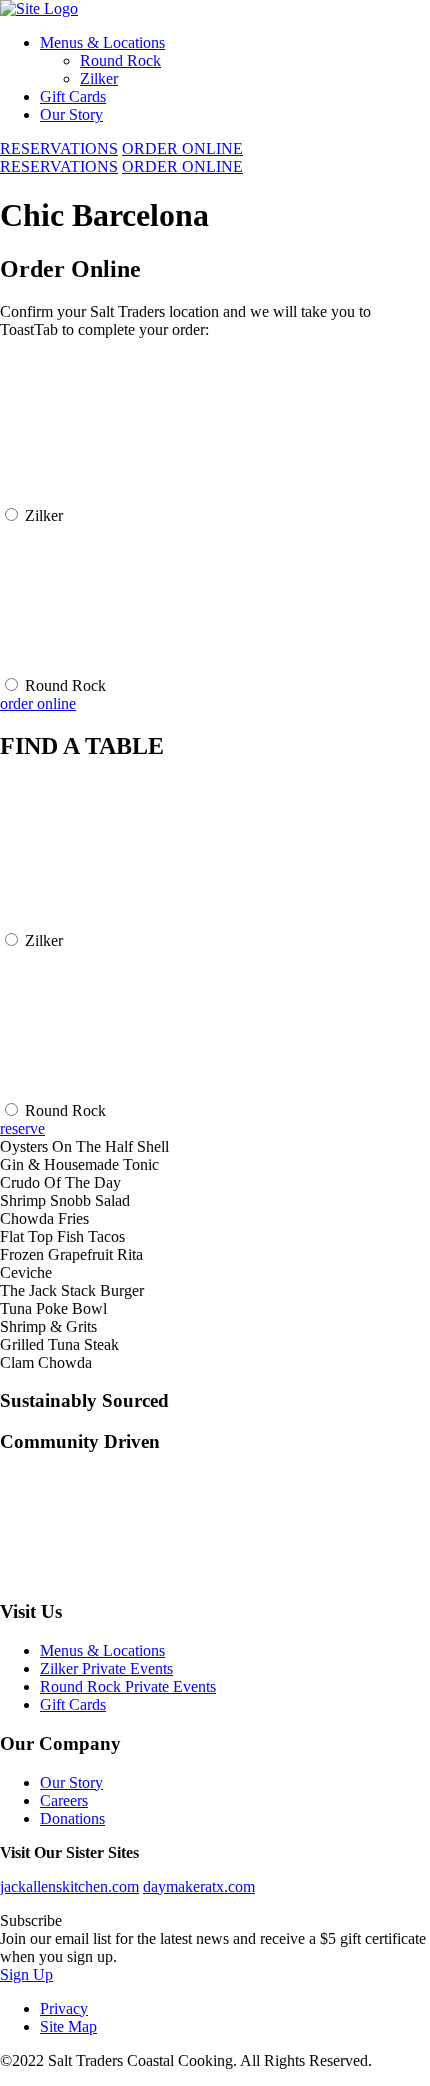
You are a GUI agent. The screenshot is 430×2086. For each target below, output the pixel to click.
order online (38, 703)
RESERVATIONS (59, 148)
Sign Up (26, 1974)
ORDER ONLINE (182, 148)
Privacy (64, 2008)
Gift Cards (73, 96)
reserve (22, 1128)
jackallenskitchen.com (69, 1886)
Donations (72, 1818)
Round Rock (120, 60)
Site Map (68, 2026)
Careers (64, 1800)
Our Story (71, 114)
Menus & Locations (102, 42)
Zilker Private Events (106, 1668)
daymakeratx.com (199, 1886)
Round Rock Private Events (128, 1686)
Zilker (99, 78)
